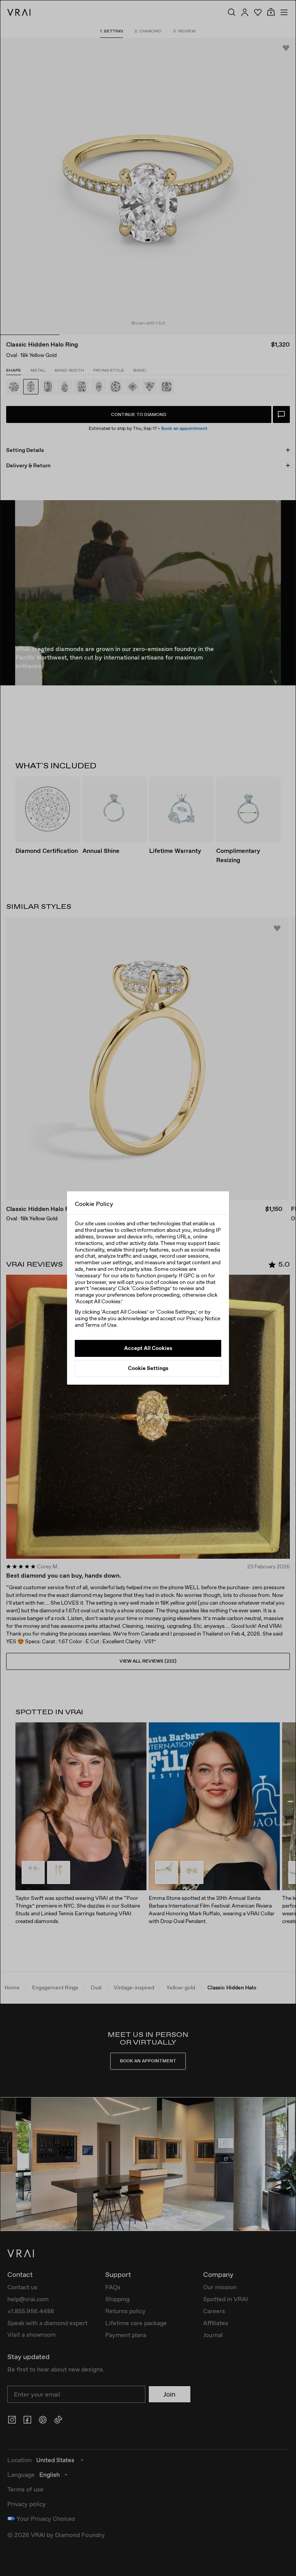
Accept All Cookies (148, 1348)
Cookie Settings (148, 1368)
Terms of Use (101, 1325)
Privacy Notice (203, 1318)
